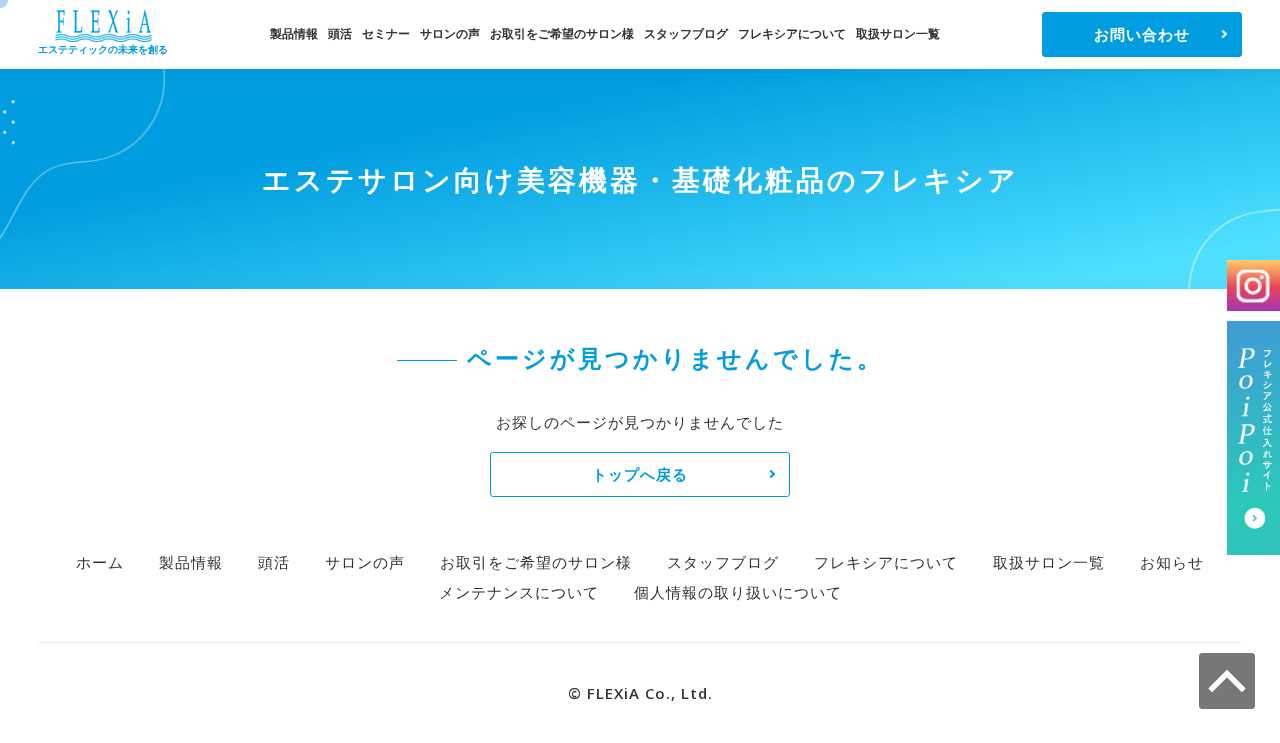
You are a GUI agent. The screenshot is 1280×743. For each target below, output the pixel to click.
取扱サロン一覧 (898, 33)
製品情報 (294, 33)
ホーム (100, 562)
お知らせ (1172, 562)
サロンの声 (450, 33)
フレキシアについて (792, 33)
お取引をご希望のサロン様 (562, 33)
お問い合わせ (1142, 34)
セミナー (386, 33)
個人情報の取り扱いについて (738, 592)
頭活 (340, 33)
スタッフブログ (686, 33)
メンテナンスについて (519, 592)
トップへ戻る (640, 474)
